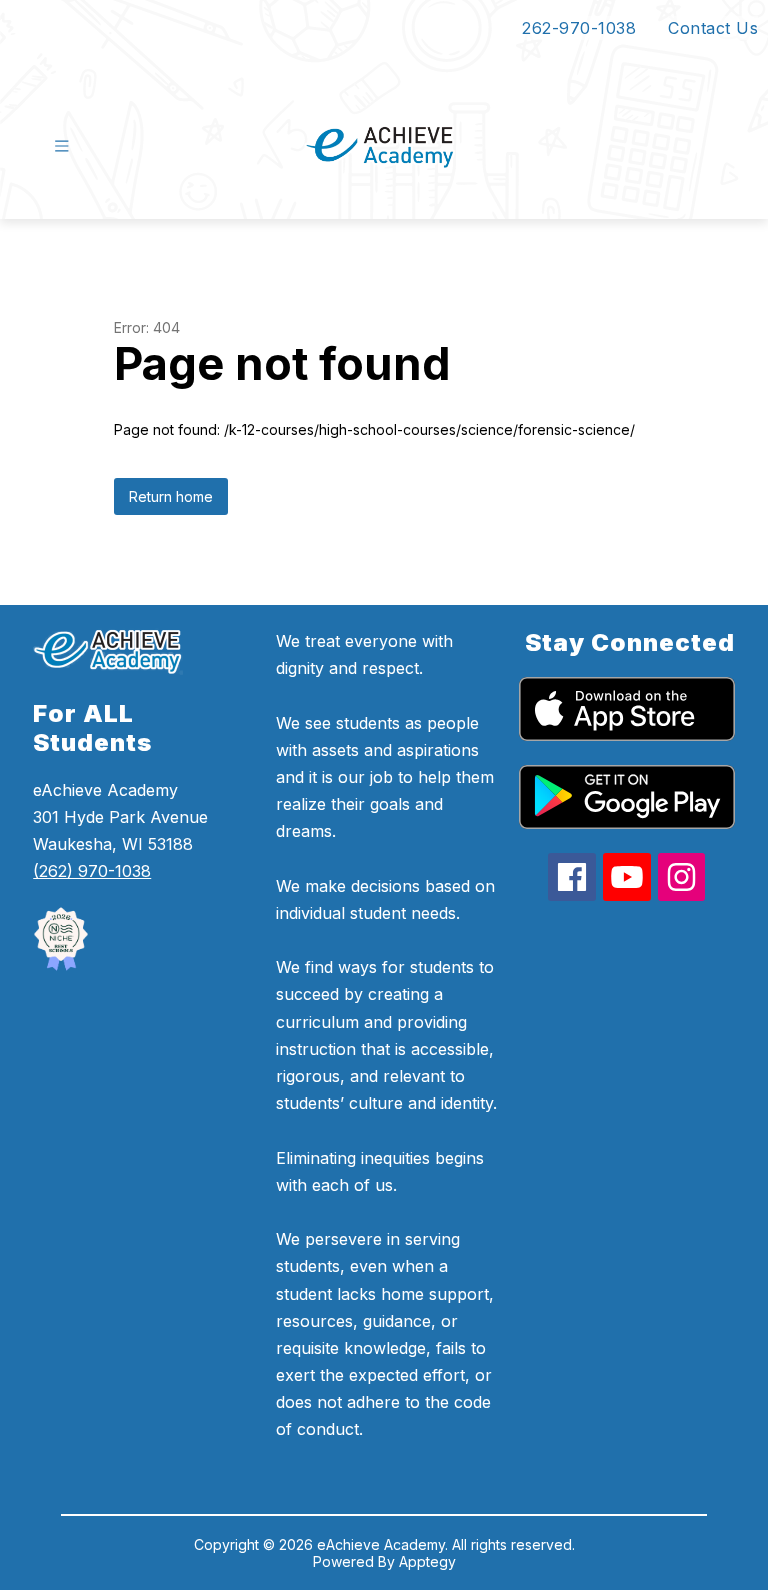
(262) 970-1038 (92, 871)
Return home (171, 496)
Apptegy (427, 1561)
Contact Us (713, 28)
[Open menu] (62, 146)
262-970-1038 (579, 28)
